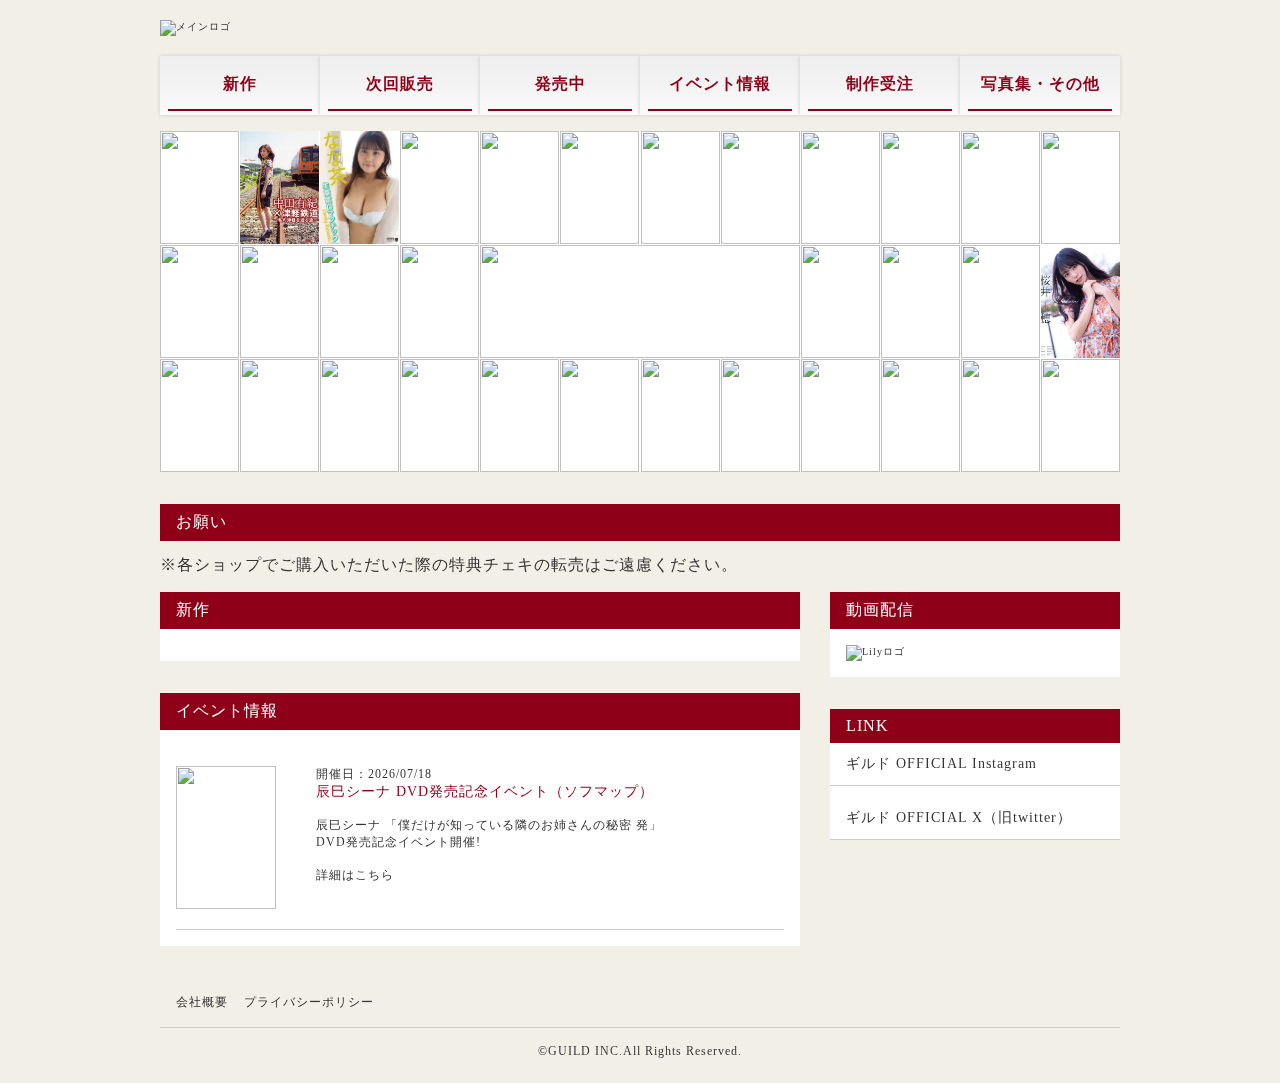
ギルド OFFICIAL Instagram (941, 763)
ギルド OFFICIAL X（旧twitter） (959, 817)
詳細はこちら (355, 875)
